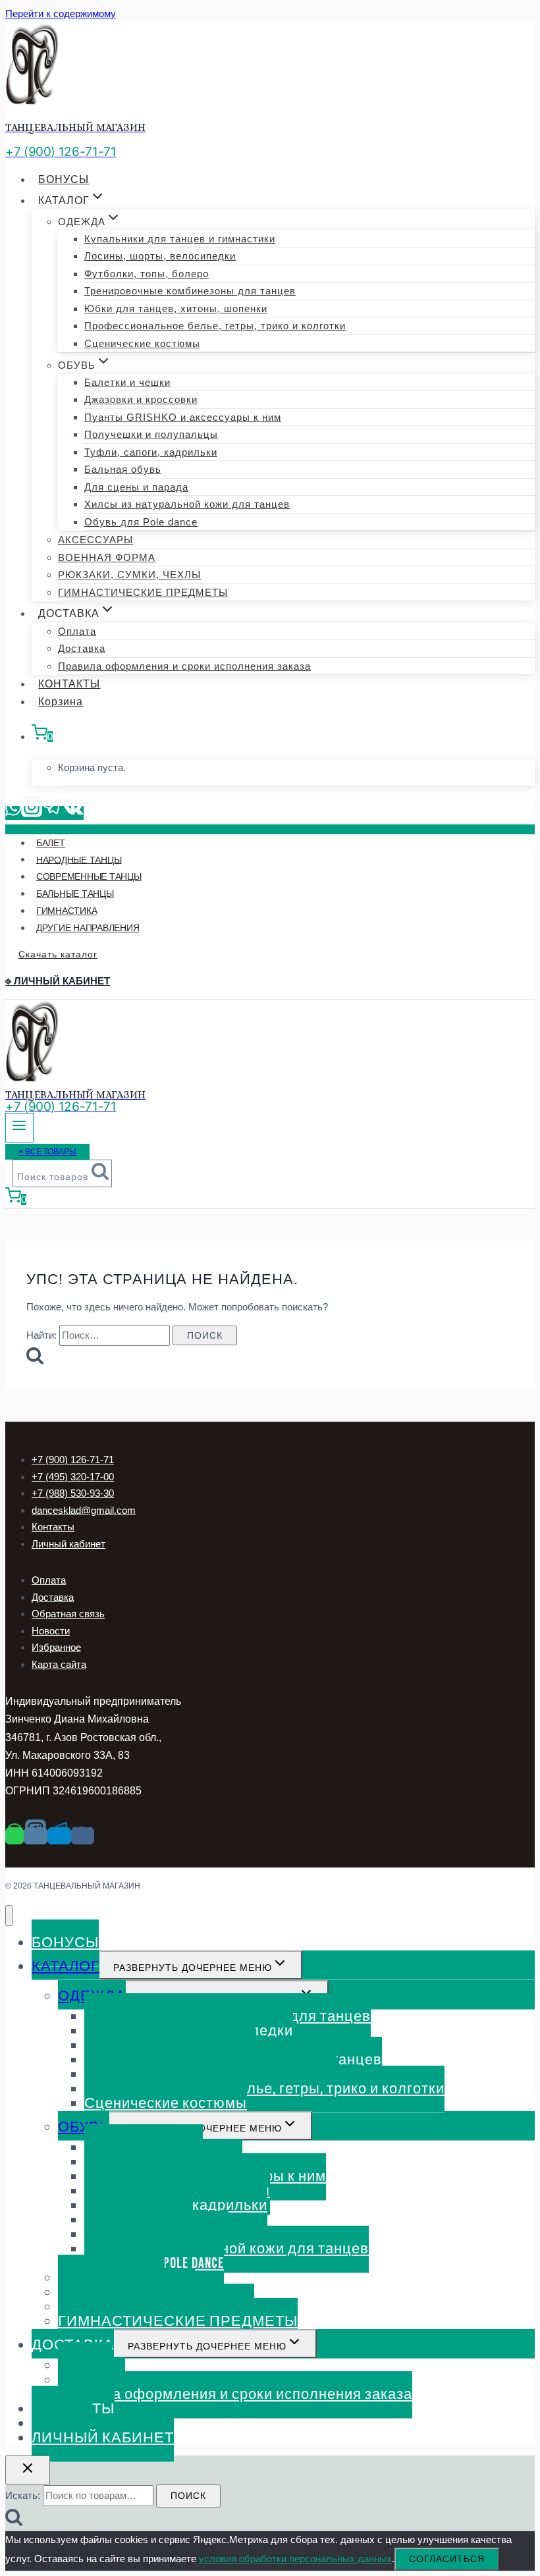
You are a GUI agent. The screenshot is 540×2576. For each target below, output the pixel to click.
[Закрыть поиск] (28, 2470)
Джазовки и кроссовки (141, 399)
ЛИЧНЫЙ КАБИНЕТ (103, 2438)
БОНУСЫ (64, 179)
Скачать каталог (58, 954)
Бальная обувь (123, 469)
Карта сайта (59, 1664)
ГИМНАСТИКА (67, 911)
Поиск (188, 2496)
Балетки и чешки (127, 382)
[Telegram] (53, 813)
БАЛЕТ (51, 843)
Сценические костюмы (142, 343)
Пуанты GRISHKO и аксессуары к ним (183, 417)
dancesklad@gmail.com (84, 1510)
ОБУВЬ (84, 2127)
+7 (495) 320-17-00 (73, 1477)
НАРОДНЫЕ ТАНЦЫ (79, 859)
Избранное (56, 1647)
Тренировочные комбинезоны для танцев (190, 291)
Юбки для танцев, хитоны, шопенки (176, 309)
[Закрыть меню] (9, 1916)
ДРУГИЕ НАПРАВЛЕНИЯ (88, 928)
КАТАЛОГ (66, 1967)
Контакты (53, 1527)
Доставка (82, 648)
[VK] (73, 813)
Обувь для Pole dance (141, 522)
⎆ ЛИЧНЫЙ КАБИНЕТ (58, 981)
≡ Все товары (47, 1152)
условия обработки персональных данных (295, 2559)
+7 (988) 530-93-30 (73, 1493)
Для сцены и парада (136, 487)
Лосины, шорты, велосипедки (160, 256)
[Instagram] (32, 813)
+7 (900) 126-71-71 (73, 1460)
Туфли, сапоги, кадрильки (151, 452)
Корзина (61, 702)
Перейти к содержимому (61, 13)
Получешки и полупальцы (151, 434)
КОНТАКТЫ (69, 684)
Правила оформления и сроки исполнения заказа (184, 666)
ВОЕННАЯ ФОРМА (107, 557)
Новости (51, 1631)
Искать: (23, 2495)
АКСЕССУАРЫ (95, 540)
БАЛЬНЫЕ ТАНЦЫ (75, 894)
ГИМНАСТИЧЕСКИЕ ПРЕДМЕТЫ (143, 592)
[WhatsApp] (13, 813)
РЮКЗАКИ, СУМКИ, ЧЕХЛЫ (129, 575)
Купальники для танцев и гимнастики (180, 239)
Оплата (77, 631)
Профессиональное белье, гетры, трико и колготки (215, 326)
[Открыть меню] (19, 1128)
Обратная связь (68, 1614)
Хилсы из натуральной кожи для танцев (187, 504)
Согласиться (447, 2559)
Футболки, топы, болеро (147, 274)
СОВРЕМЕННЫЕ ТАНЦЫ (89, 876)
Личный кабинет (68, 1544)
